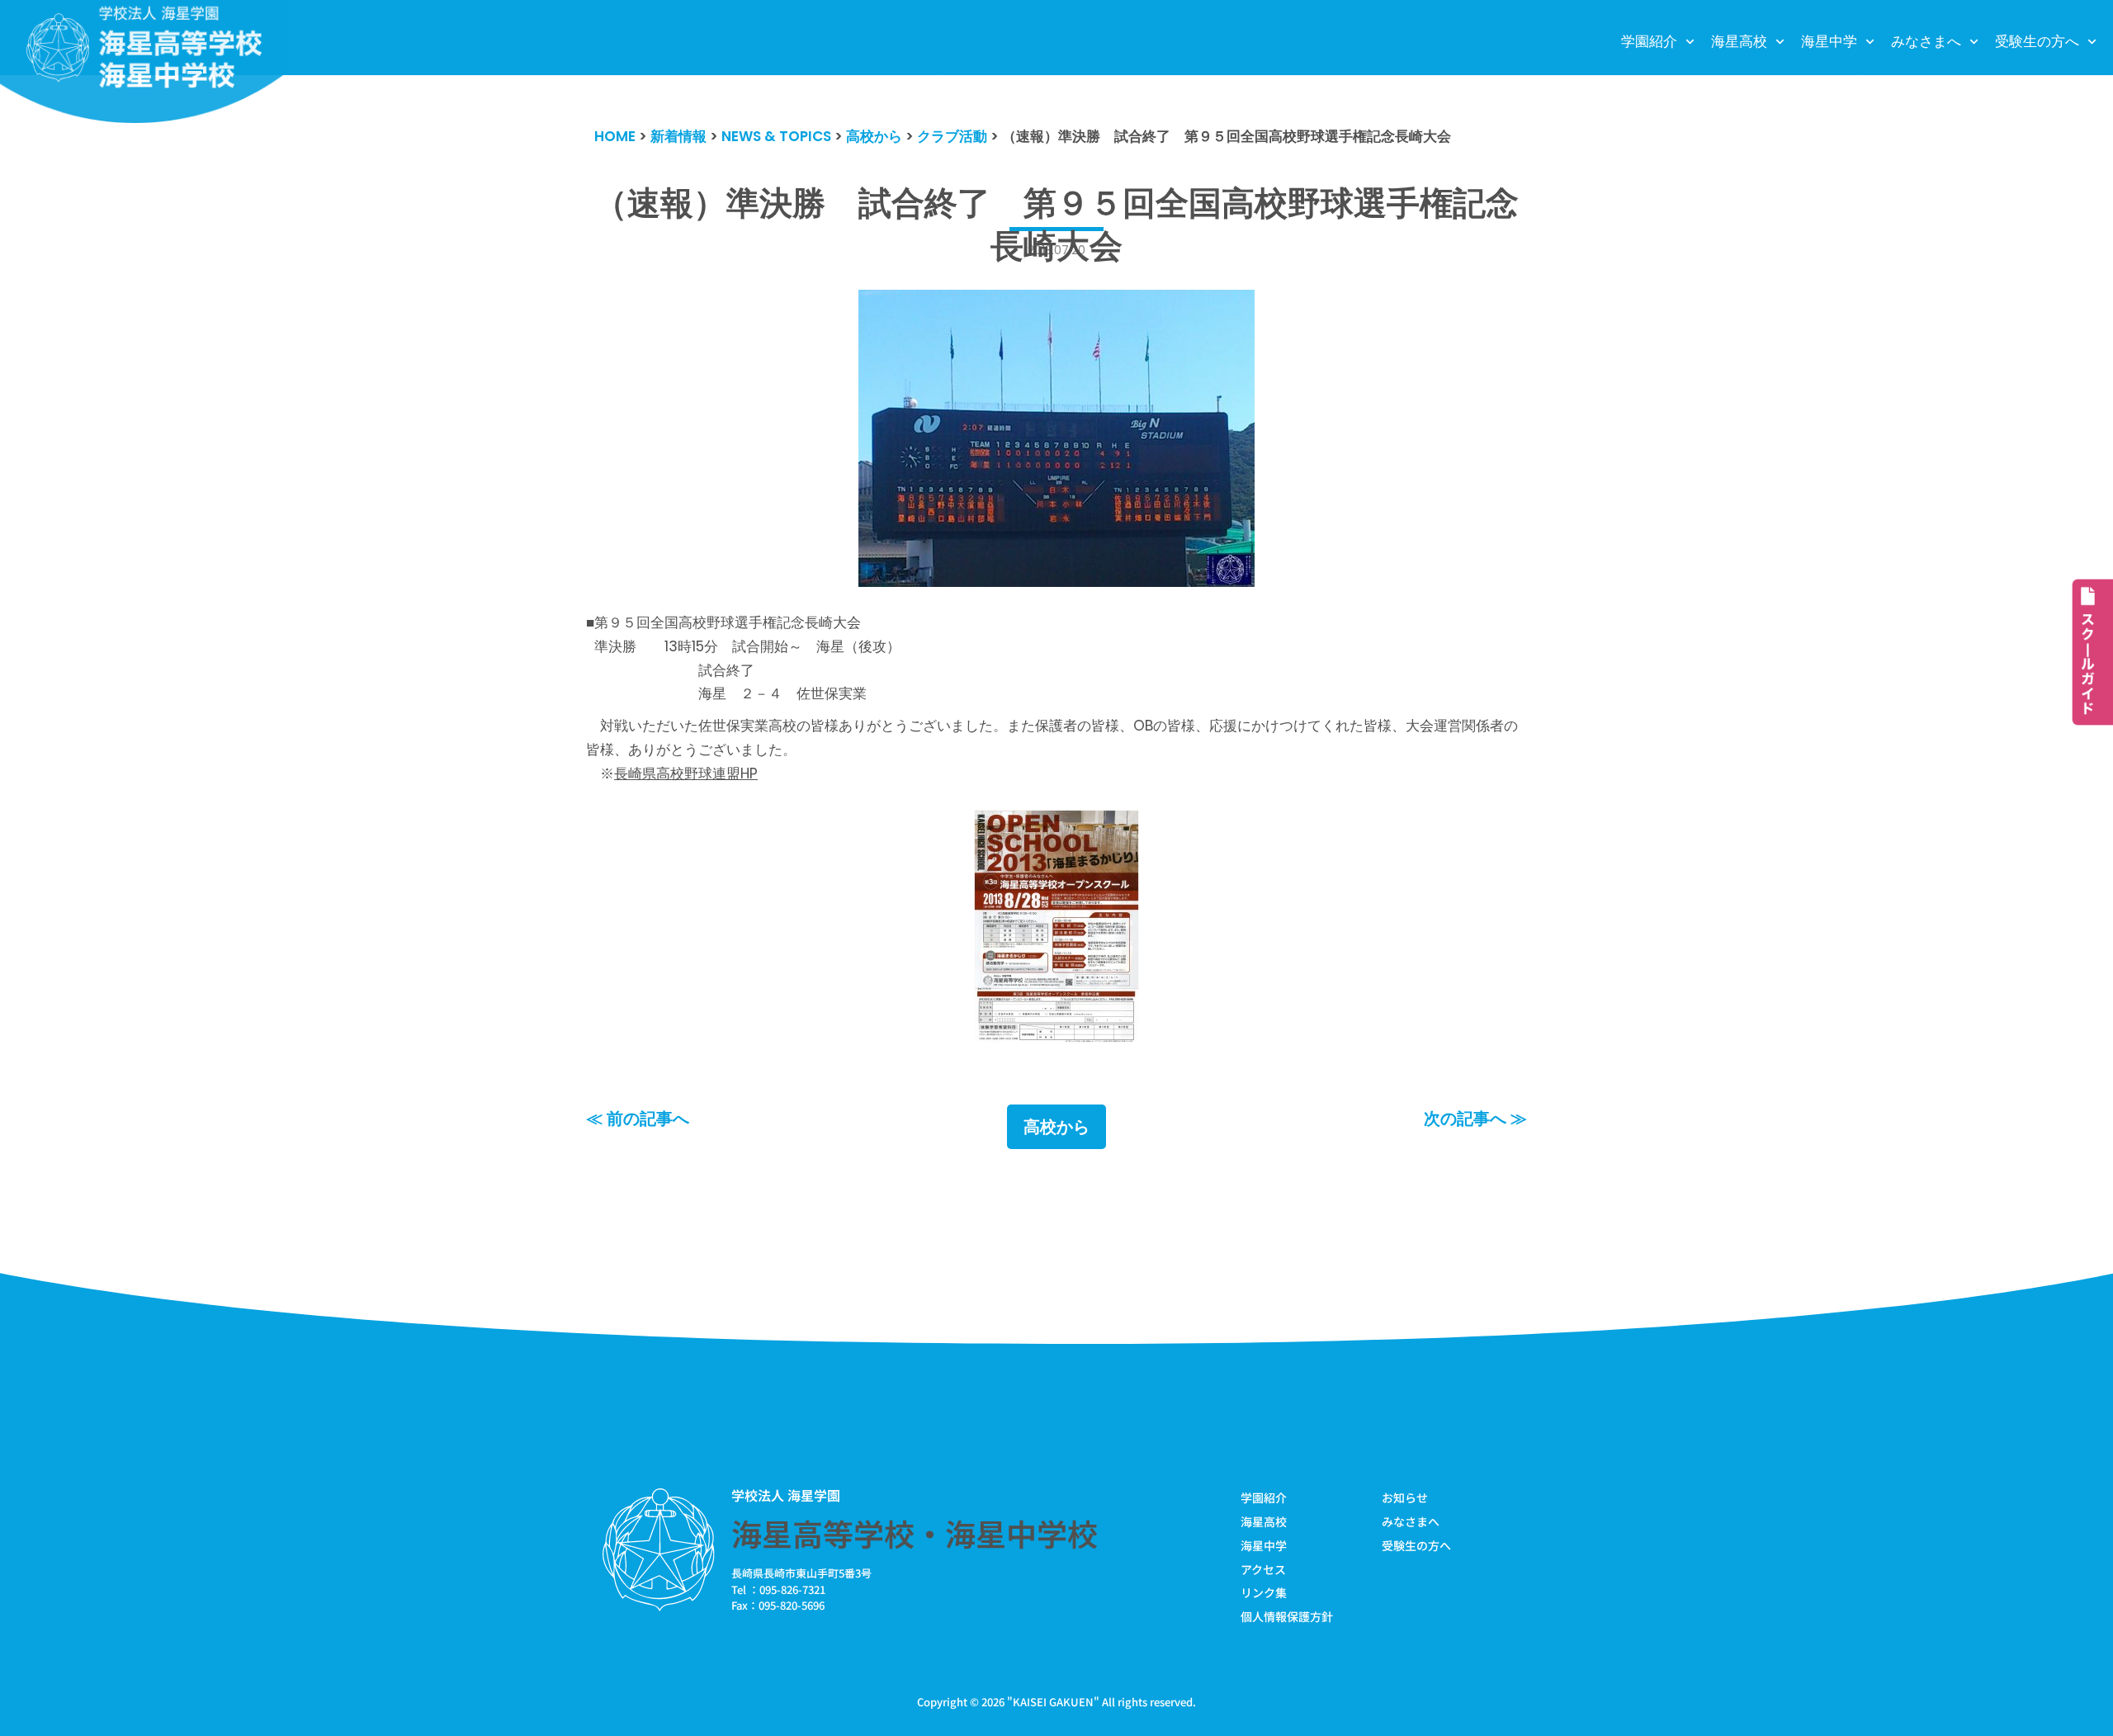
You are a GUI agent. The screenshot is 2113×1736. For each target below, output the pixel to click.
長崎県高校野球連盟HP (686, 773)
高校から (1056, 1127)
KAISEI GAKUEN (1053, 1702)
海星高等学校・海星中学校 (915, 1533)
